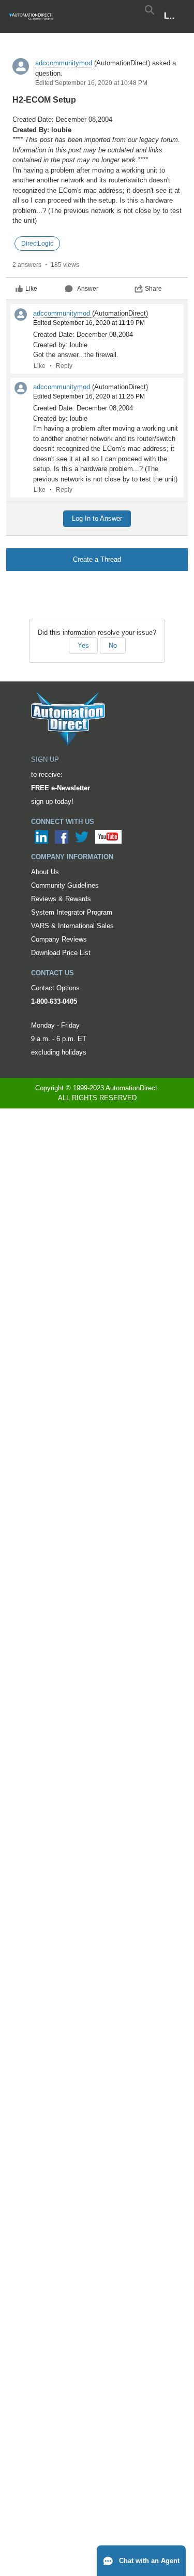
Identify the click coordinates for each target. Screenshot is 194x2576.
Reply (64, 366)
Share (153, 289)
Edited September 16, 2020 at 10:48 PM (91, 83)
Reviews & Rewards (61, 899)
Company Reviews (59, 939)
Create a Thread (97, 559)
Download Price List (61, 953)
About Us (45, 872)
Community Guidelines (65, 885)
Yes (83, 645)
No (113, 645)
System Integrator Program (72, 912)
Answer (88, 289)
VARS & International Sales (72, 926)
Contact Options (55, 988)
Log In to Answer (97, 518)
